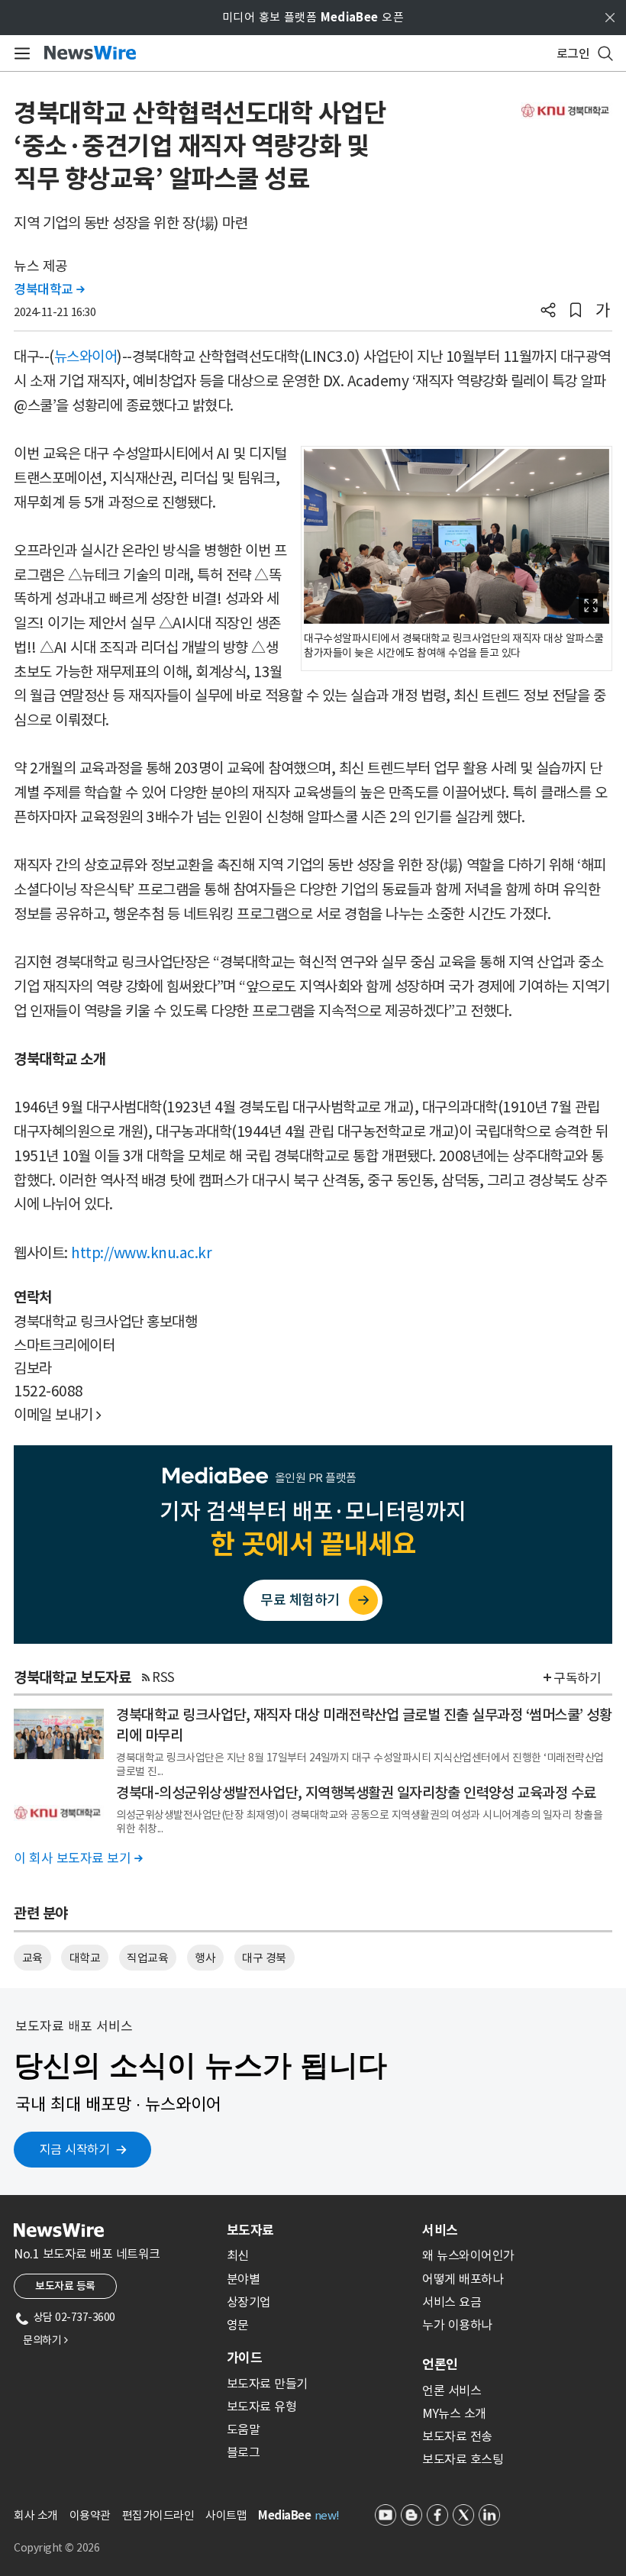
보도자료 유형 (262, 2407)
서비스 (440, 2230)
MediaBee (284, 2515)
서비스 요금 (452, 2302)
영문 (238, 2325)
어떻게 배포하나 (463, 2279)
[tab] (318, 2230)
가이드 (244, 2358)
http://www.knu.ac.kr (141, 1253)
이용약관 (90, 2515)
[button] (548, 312)
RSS (163, 1677)
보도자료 (250, 2230)
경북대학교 (49, 289)
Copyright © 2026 (56, 2548)
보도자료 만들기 (267, 2384)
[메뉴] (19, 53)
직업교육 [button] (147, 1958)
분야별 (244, 2279)
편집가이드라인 (158, 2515)
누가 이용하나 (457, 2325)
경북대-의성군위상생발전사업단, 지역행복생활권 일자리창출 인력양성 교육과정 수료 (356, 1793)
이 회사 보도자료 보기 (78, 1858)
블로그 (244, 2452)
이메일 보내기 (58, 1415)
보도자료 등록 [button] (65, 2286)
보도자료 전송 (457, 2436)
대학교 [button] (85, 1958)
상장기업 (249, 2302)
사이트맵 (226, 2515)
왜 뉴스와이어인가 (468, 2255)
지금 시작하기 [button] (75, 2149)
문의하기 (45, 2340)
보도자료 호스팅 (463, 2459)
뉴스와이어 (86, 357)
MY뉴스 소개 (454, 2413)
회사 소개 (36, 2515)
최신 (238, 2255)
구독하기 (577, 1678)
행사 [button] (205, 1958)
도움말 (244, 2429)
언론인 (440, 2365)
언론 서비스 (452, 2390)
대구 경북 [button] (264, 1958)
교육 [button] (32, 1958)
